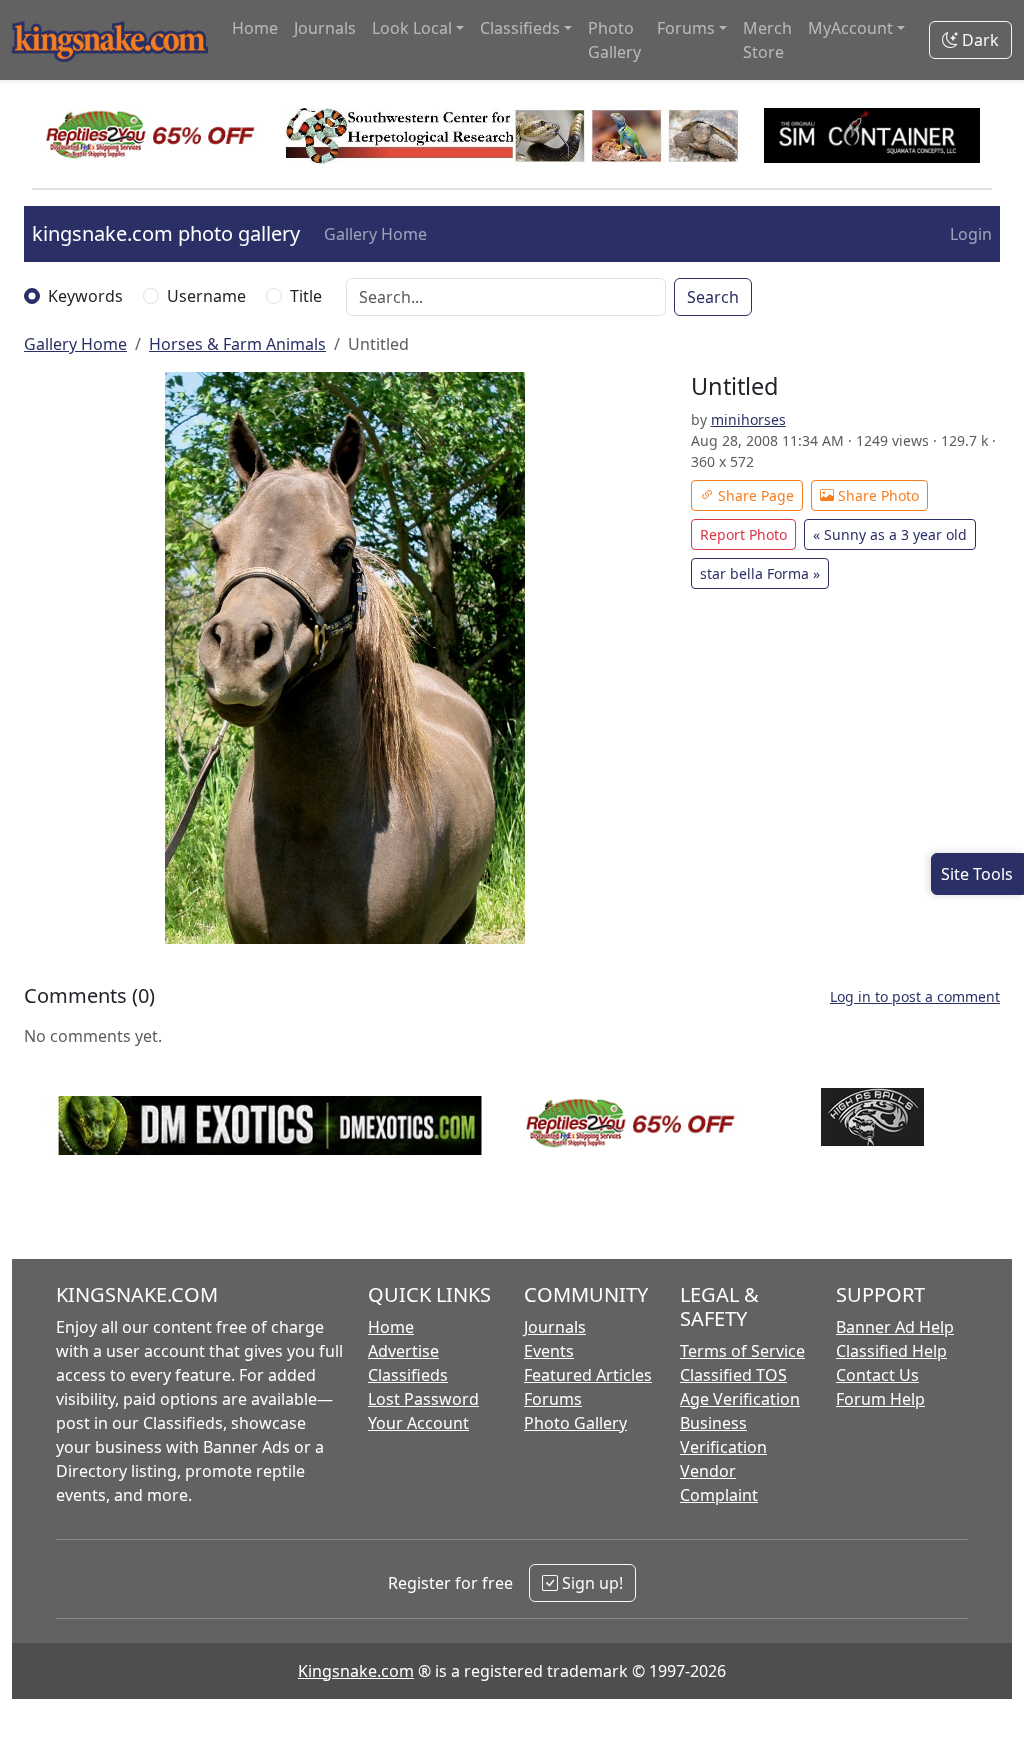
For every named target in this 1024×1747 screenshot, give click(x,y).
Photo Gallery (614, 40)
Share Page (754, 495)
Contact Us (877, 1375)
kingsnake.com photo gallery (166, 233)
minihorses (748, 419)
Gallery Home (375, 234)
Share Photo (876, 495)
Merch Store (767, 40)
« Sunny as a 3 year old (890, 534)
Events (549, 1351)
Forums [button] (686, 28)
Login (971, 234)
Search (713, 297)
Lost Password (423, 1399)
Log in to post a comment (915, 996)
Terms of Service (742, 1351)
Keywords (85, 296)
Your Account (418, 1423)
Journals (325, 28)
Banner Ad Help (895, 1327)
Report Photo (743, 534)
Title (306, 296)
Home (255, 28)
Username (206, 296)
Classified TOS (733, 1375)
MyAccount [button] (850, 28)
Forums (553, 1399)
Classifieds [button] (520, 28)
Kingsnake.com (356, 1671)
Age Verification (740, 1399)
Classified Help (891, 1351)
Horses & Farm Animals (237, 344)
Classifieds (408, 1375)
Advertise (403, 1351)
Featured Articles (588, 1375)
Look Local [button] (412, 28)
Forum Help (880, 1399)
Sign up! (590, 1583)
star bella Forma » (760, 573)
